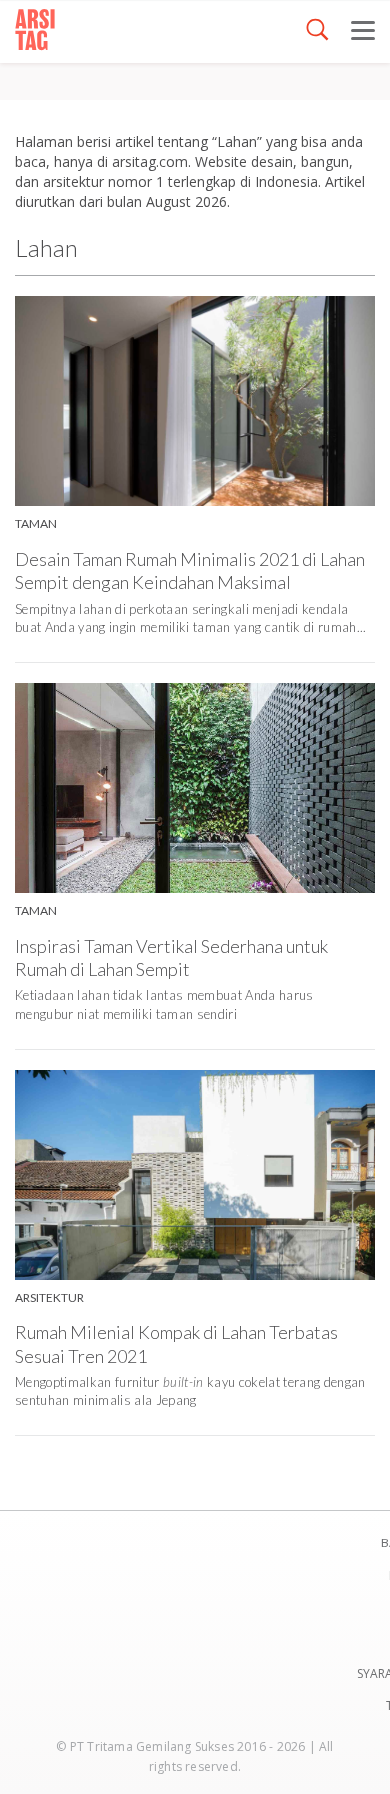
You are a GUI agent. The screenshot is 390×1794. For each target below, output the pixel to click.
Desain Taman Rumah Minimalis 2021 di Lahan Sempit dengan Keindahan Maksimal (190, 570)
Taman (36, 523)
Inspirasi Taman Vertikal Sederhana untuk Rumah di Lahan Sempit (171, 957)
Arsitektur (49, 1297)
